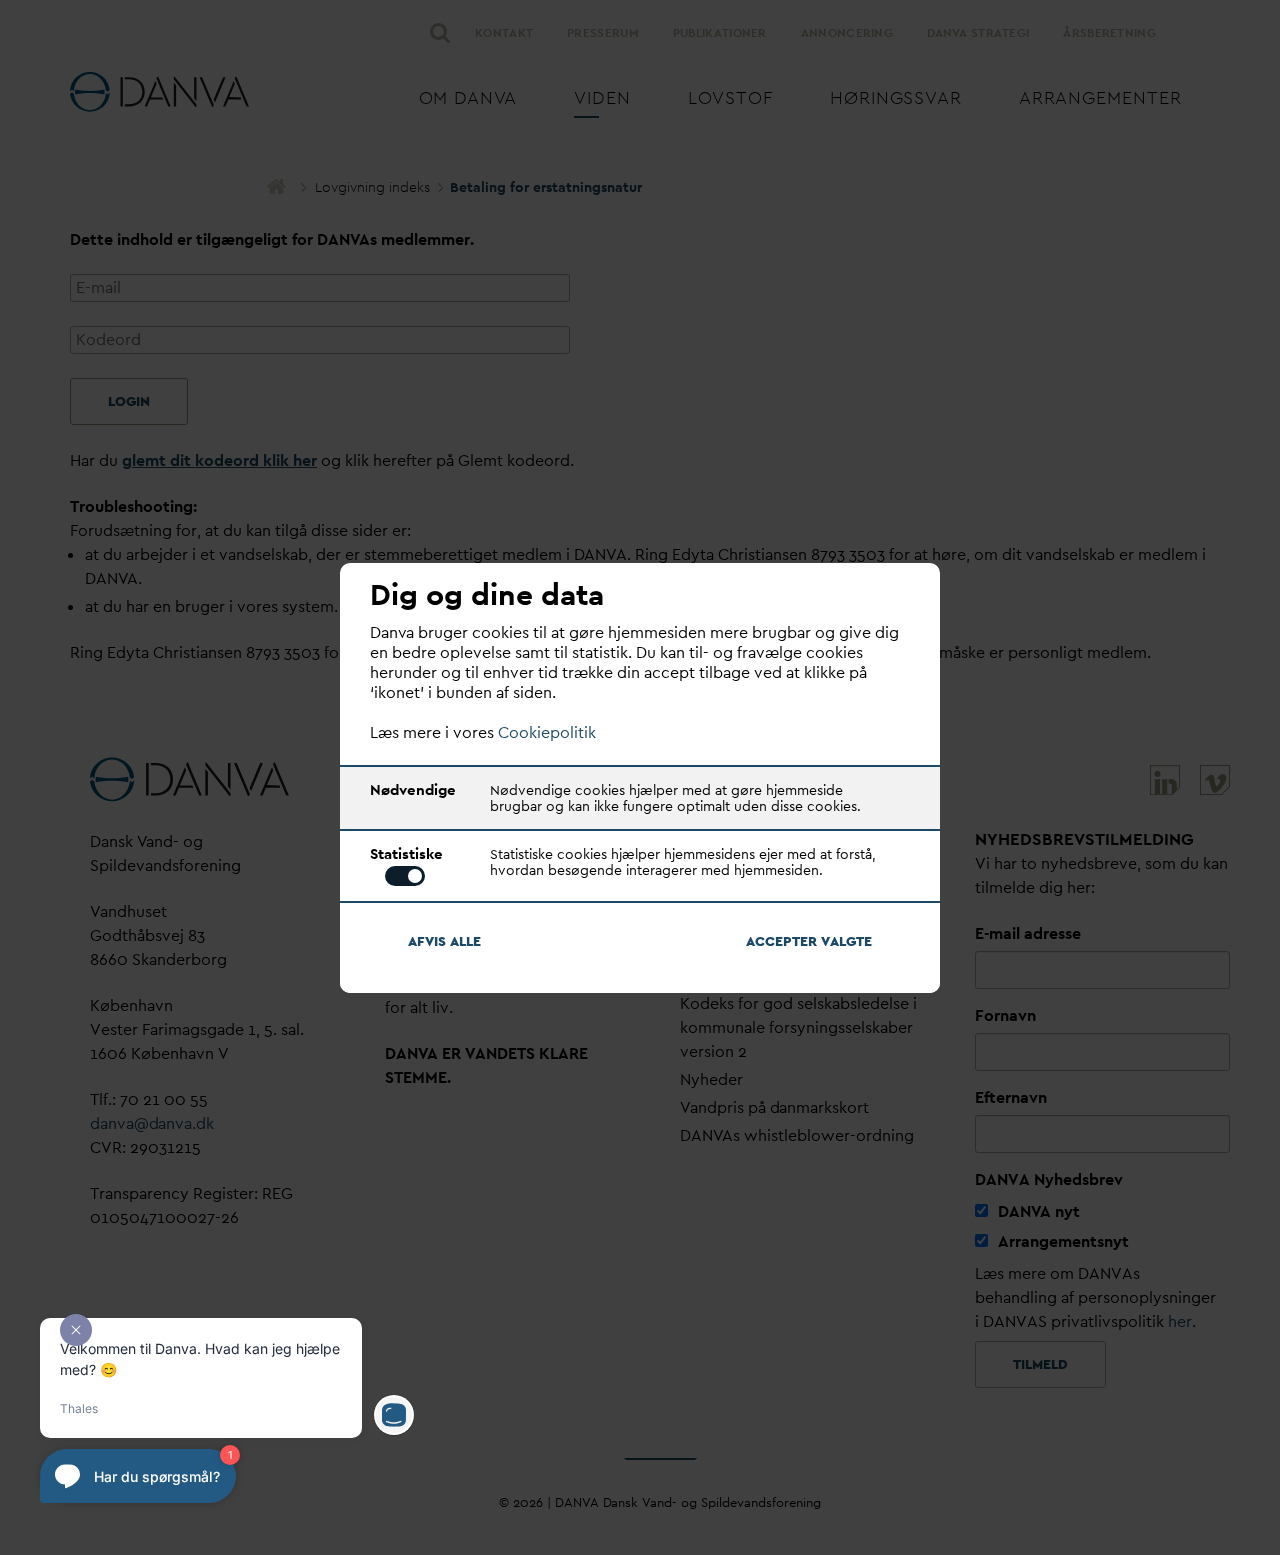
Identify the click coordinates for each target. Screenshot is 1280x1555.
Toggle (405, 876)
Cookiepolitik (547, 732)
